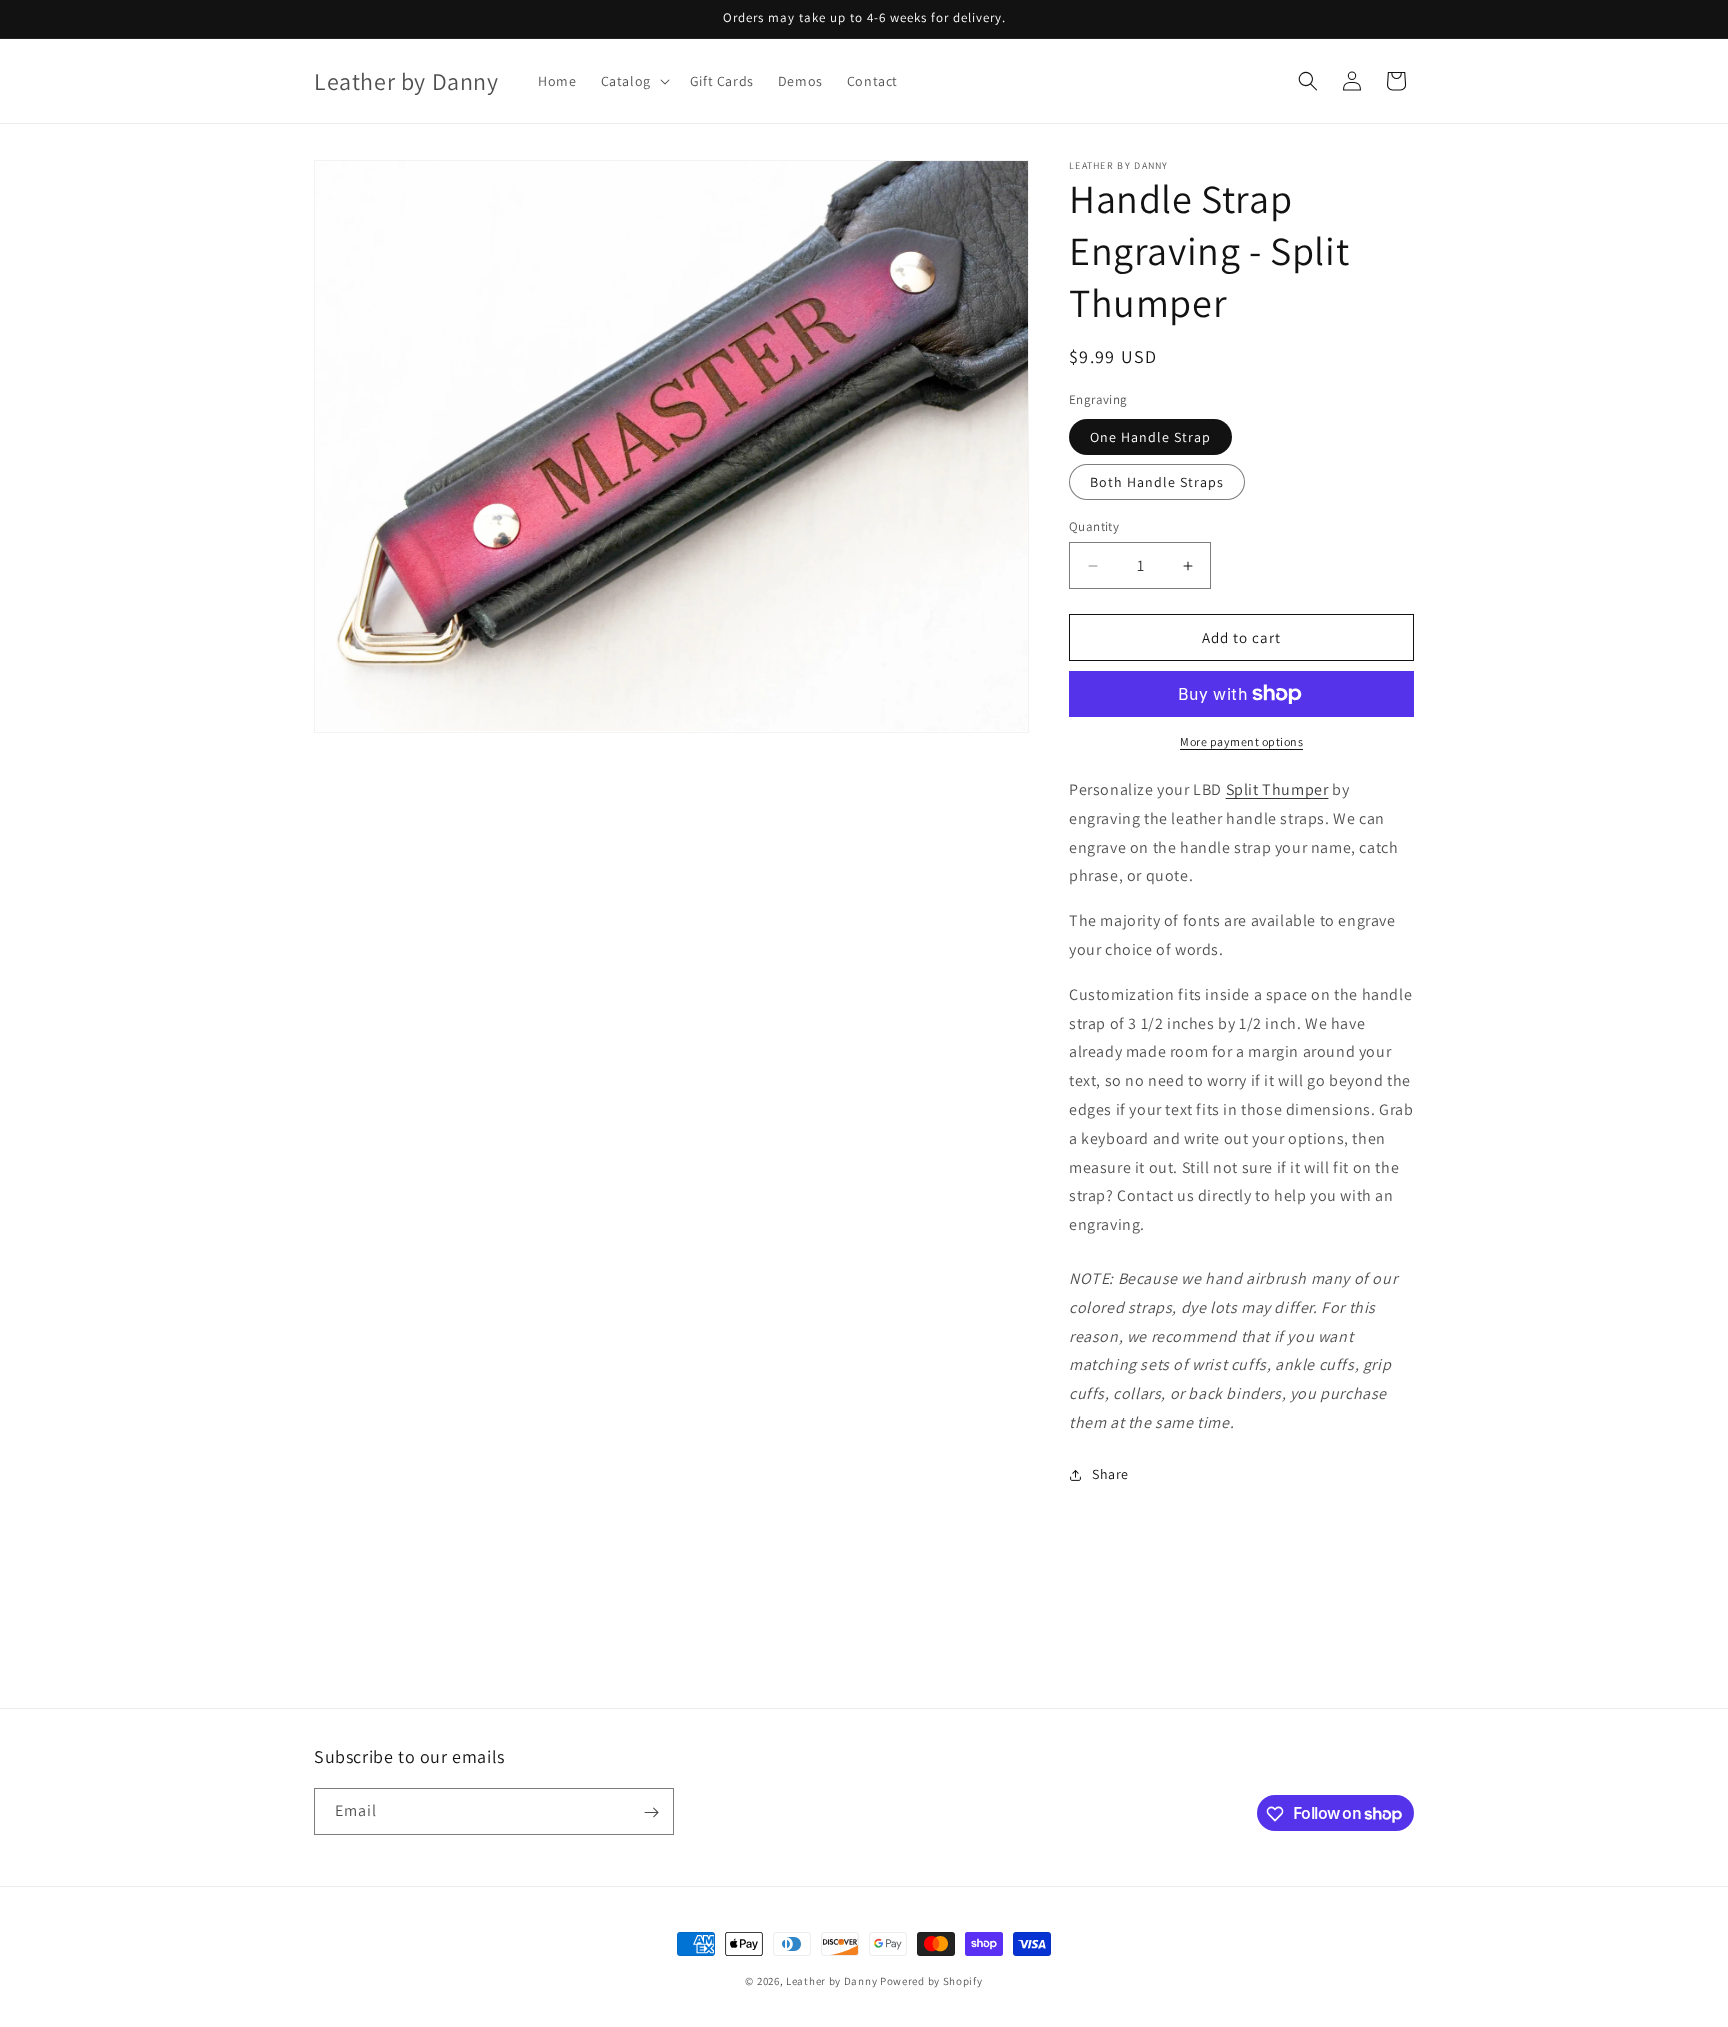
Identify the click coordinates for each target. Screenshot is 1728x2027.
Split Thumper (1277, 789)
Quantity (1094, 526)
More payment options (1241, 741)
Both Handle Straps (1157, 482)
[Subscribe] (651, 1812)
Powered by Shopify (931, 1981)
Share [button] (1110, 1474)
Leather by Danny (831, 1981)
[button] (633, 81)
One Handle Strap (1150, 437)
